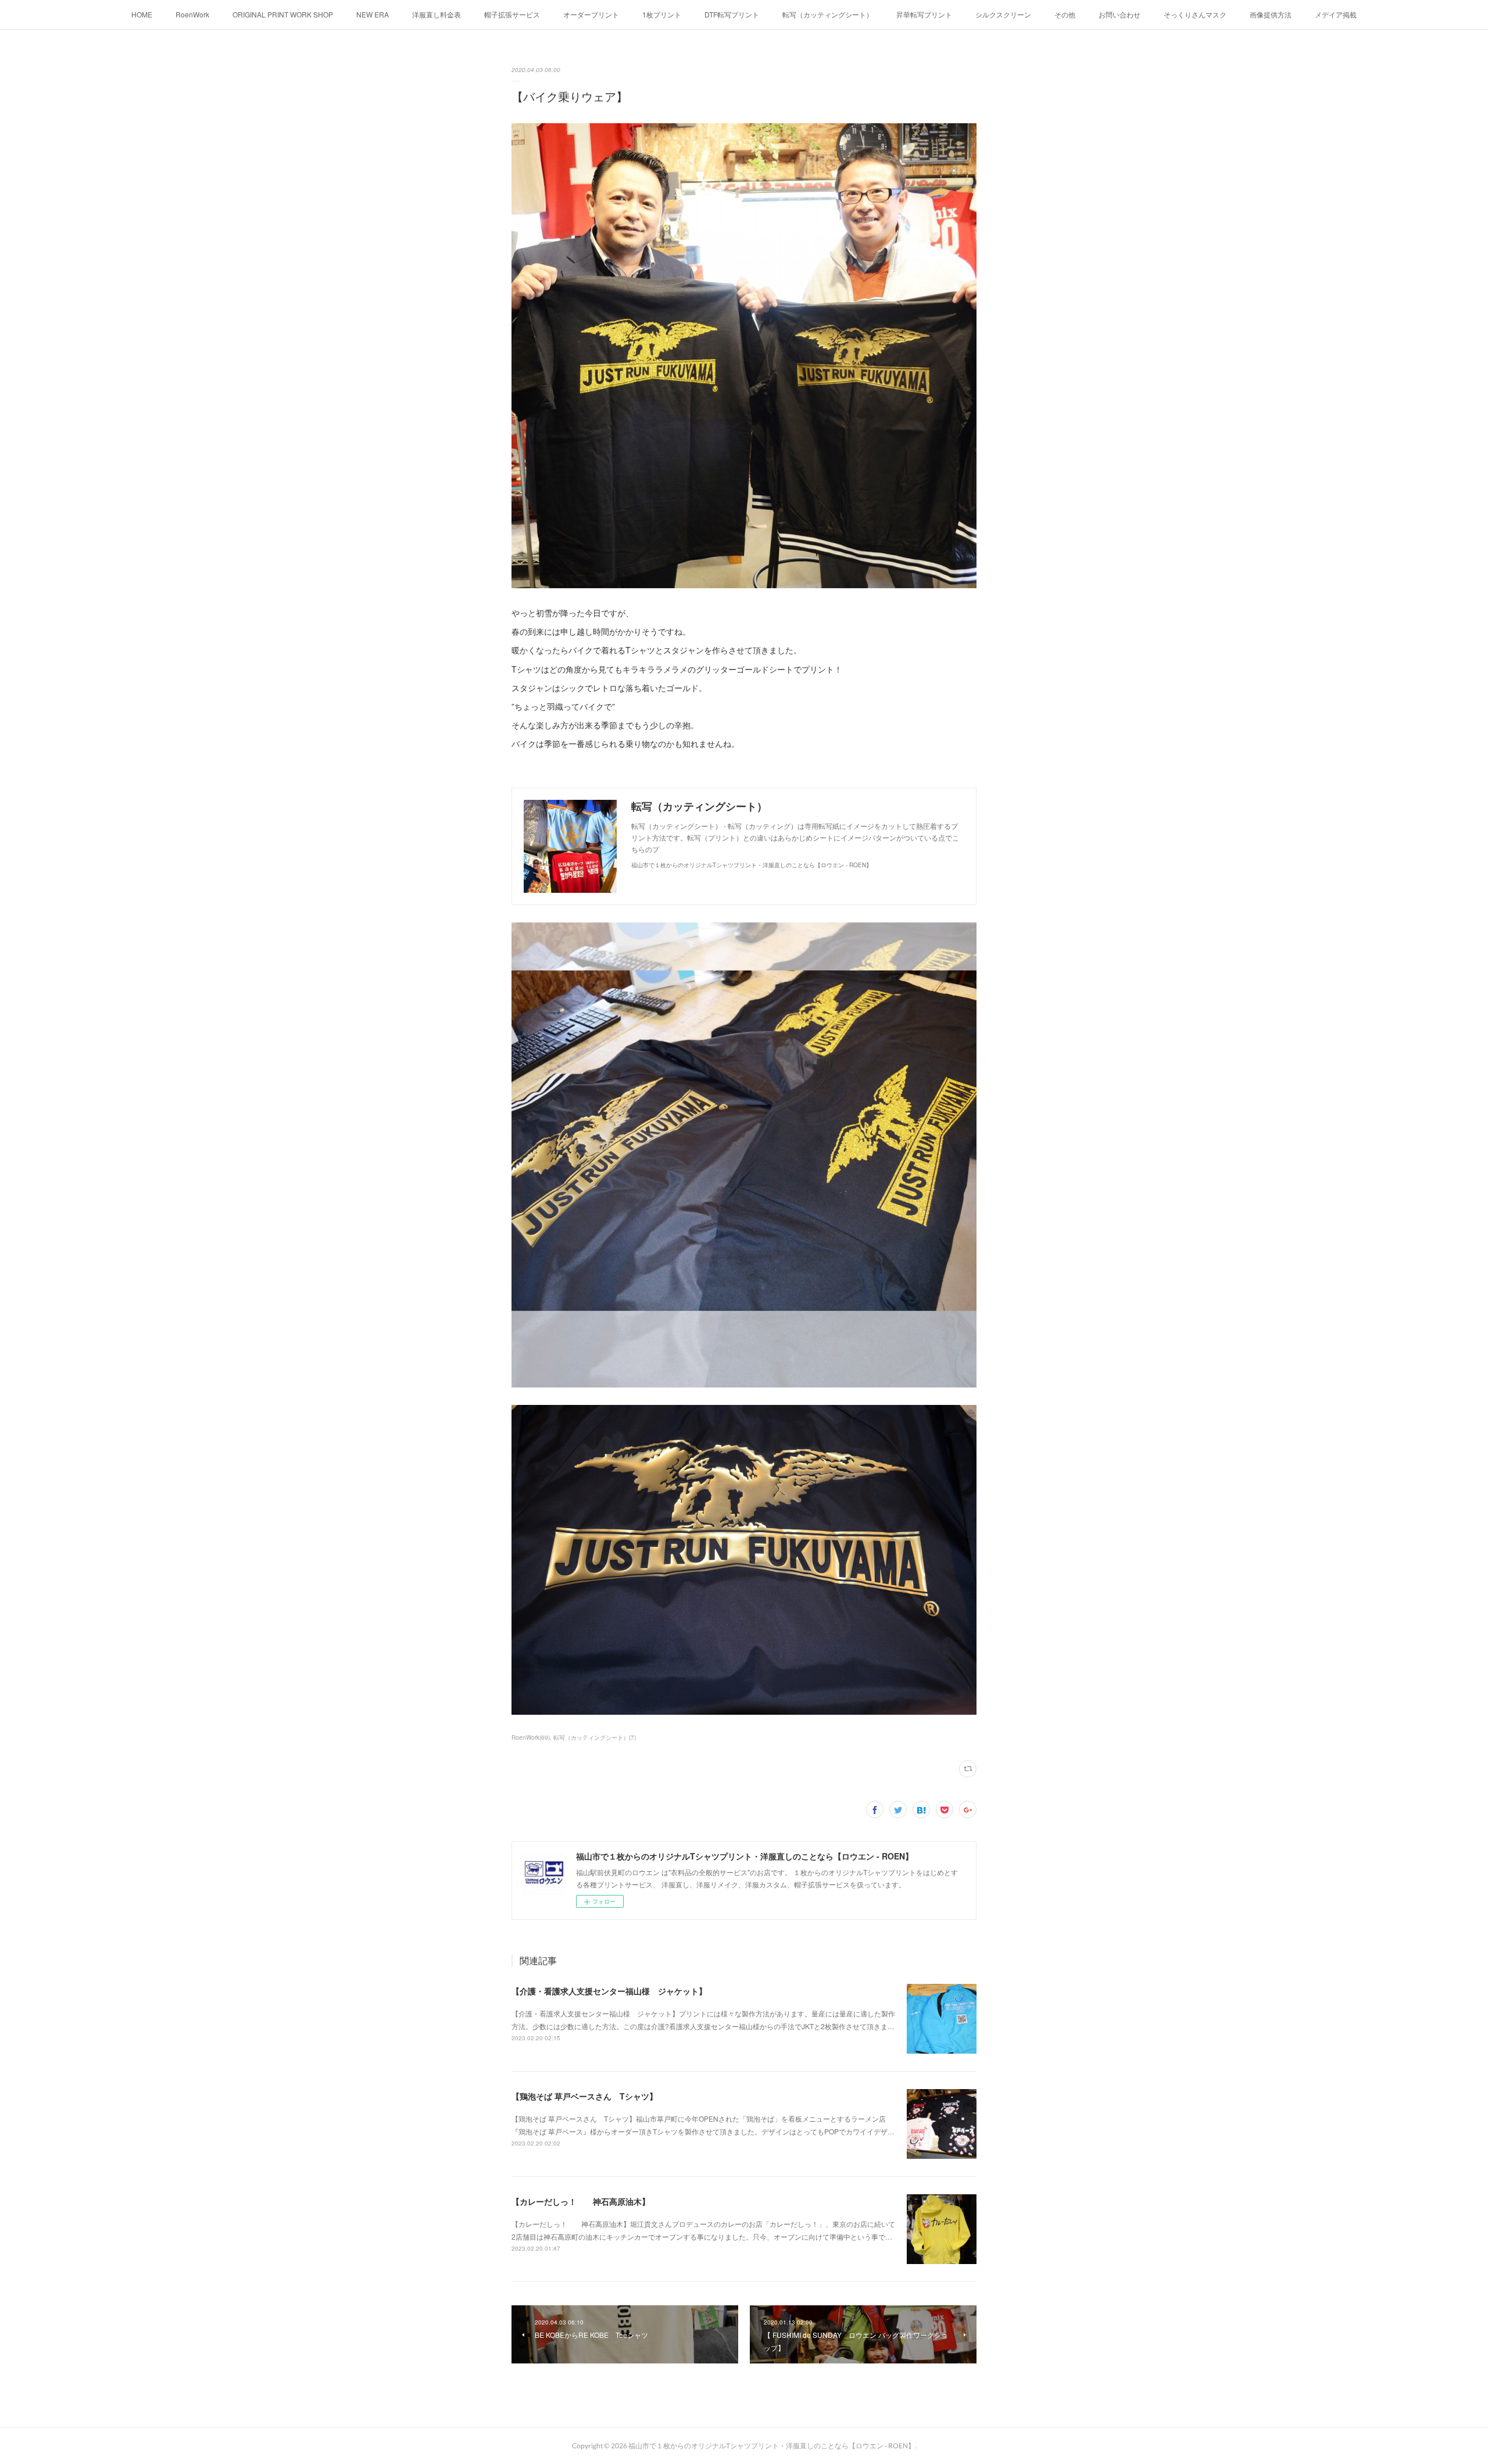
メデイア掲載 (1336, 14)
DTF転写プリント (732, 14)
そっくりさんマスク (1195, 14)
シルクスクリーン (1003, 14)
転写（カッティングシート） (828, 14)
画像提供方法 (1271, 14)
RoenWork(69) (531, 1737)
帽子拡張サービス (512, 14)
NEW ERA (373, 14)
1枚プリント (662, 14)
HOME (142, 14)
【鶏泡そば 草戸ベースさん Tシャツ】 (584, 2096)
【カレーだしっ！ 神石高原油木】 (581, 2201)
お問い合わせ (1119, 14)
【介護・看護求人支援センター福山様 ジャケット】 (609, 1991)
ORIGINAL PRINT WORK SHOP (283, 14)
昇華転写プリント (924, 14)
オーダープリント (591, 14)
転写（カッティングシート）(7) (595, 1737)
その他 (1065, 14)
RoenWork (192, 14)
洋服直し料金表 (437, 14)
